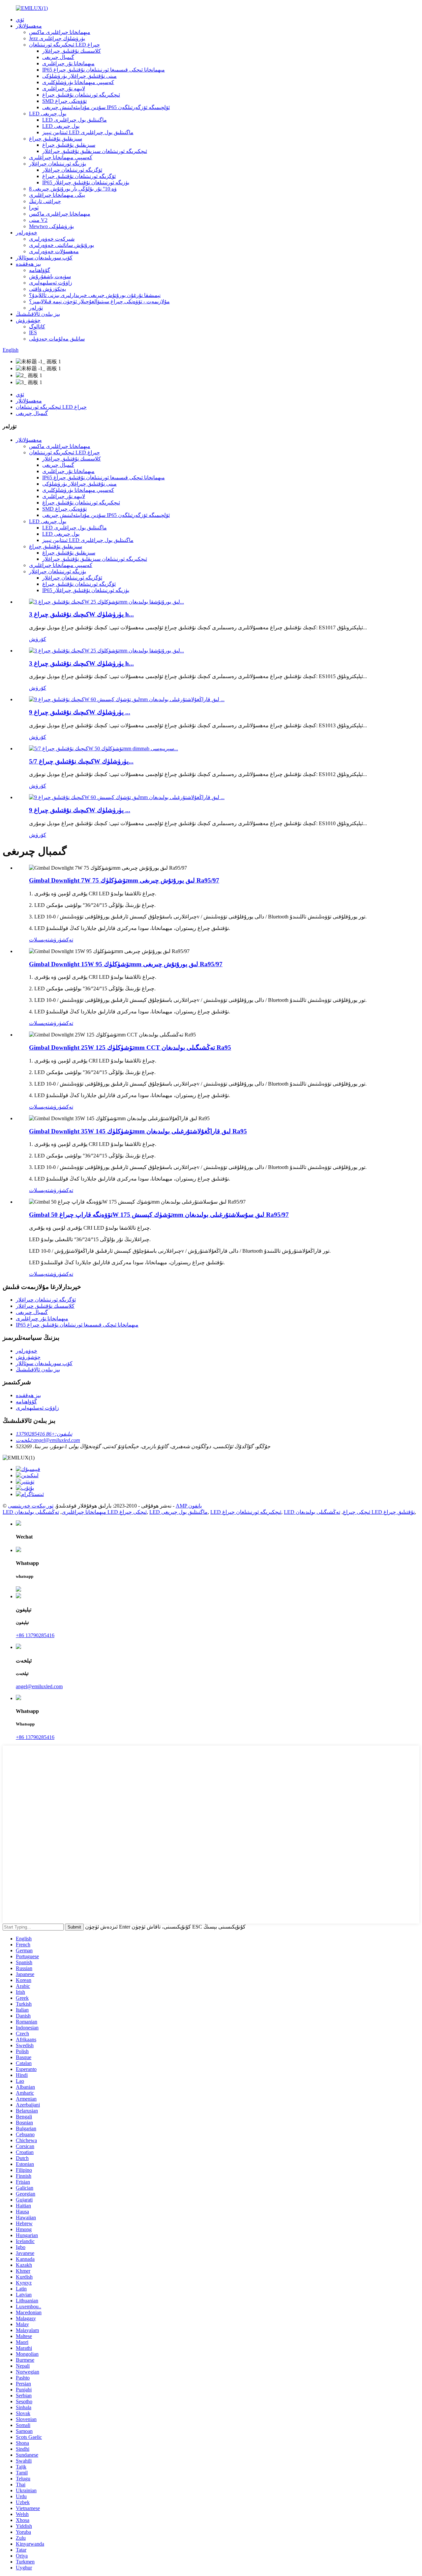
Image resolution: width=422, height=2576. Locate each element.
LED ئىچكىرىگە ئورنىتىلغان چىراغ (246, 1512)
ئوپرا (34, 208)
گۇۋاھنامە (40, 270)
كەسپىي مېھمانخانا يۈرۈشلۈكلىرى (78, 82)
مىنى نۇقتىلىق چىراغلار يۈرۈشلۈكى (79, 76)
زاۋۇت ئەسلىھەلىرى (51, 283)
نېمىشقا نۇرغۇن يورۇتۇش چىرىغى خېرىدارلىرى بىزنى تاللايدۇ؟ (95, 295)
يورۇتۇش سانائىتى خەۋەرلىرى (61, 245)
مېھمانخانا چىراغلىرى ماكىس (60, 32)
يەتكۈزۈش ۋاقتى (47, 289)
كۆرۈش (38, 639)
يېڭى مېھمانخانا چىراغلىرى (57, 195)
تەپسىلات (39, 940)
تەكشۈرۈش (61, 940)
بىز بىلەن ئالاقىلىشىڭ (38, 314)
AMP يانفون (189, 1506)
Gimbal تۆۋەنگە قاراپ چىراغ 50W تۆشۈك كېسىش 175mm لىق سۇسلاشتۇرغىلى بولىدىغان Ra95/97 (159, 1215)
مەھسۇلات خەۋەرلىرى (54, 251)
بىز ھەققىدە (28, 264)
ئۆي (20, 20)
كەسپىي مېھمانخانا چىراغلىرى (61, 157)
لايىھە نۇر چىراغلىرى (64, 89)
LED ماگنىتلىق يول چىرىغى (179, 1512)
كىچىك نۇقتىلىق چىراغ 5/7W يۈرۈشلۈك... (81, 761)
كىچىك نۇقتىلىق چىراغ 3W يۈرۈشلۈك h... (81, 614)
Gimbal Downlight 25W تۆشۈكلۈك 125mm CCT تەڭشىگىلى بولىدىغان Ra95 (130, 1048)
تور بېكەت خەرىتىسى (31, 1506)
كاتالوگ (37, 327)
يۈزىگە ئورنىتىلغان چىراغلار (58, 164)
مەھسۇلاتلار (29, 26)
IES (33, 332)
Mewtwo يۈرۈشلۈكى (51, 226)
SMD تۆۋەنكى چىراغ (64, 101)
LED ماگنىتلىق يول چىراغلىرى (75, 120)
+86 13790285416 (35, 1635)
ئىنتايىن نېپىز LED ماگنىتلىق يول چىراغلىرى (88, 132)
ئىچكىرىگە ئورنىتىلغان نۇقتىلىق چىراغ (81, 95)
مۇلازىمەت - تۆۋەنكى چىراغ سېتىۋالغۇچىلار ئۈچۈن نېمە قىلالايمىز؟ (99, 301)
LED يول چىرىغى (48, 114)
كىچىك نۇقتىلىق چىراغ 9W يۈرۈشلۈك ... (80, 712)
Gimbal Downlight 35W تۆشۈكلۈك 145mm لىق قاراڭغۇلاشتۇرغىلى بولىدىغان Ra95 (138, 1131)
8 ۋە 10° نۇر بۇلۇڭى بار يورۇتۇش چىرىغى (73, 189)
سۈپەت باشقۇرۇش (50, 276)
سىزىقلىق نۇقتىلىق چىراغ (56, 139)
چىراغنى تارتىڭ (45, 201)
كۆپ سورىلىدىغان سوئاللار (44, 258)
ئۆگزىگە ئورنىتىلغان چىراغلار (72, 170)
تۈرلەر (36, 308)
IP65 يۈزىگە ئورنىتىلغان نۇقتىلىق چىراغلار (86, 182)
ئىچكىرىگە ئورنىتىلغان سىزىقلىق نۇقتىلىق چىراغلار (95, 151)
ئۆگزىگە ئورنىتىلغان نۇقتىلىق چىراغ (79, 176)
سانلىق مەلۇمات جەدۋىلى (57, 339)
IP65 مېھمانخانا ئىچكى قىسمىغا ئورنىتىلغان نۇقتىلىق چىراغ (104, 70)
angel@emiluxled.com (39, 1686)
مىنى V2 (38, 220)
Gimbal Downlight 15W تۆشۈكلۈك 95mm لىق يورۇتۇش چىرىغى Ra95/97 (126, 964)
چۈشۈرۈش (28, 320)
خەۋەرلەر (27, 233)
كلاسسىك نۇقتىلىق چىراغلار (72, 51)
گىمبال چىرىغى (58, 57)
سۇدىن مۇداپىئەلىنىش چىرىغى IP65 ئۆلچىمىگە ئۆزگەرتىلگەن (106, 107)
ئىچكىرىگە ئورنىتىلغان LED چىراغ (64, 45)
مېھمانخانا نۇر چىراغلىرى (68, 63)
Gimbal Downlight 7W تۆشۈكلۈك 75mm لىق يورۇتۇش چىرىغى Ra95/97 (124, 880)
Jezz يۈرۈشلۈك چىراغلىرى (57, 38)
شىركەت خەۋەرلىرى (52, 239)
